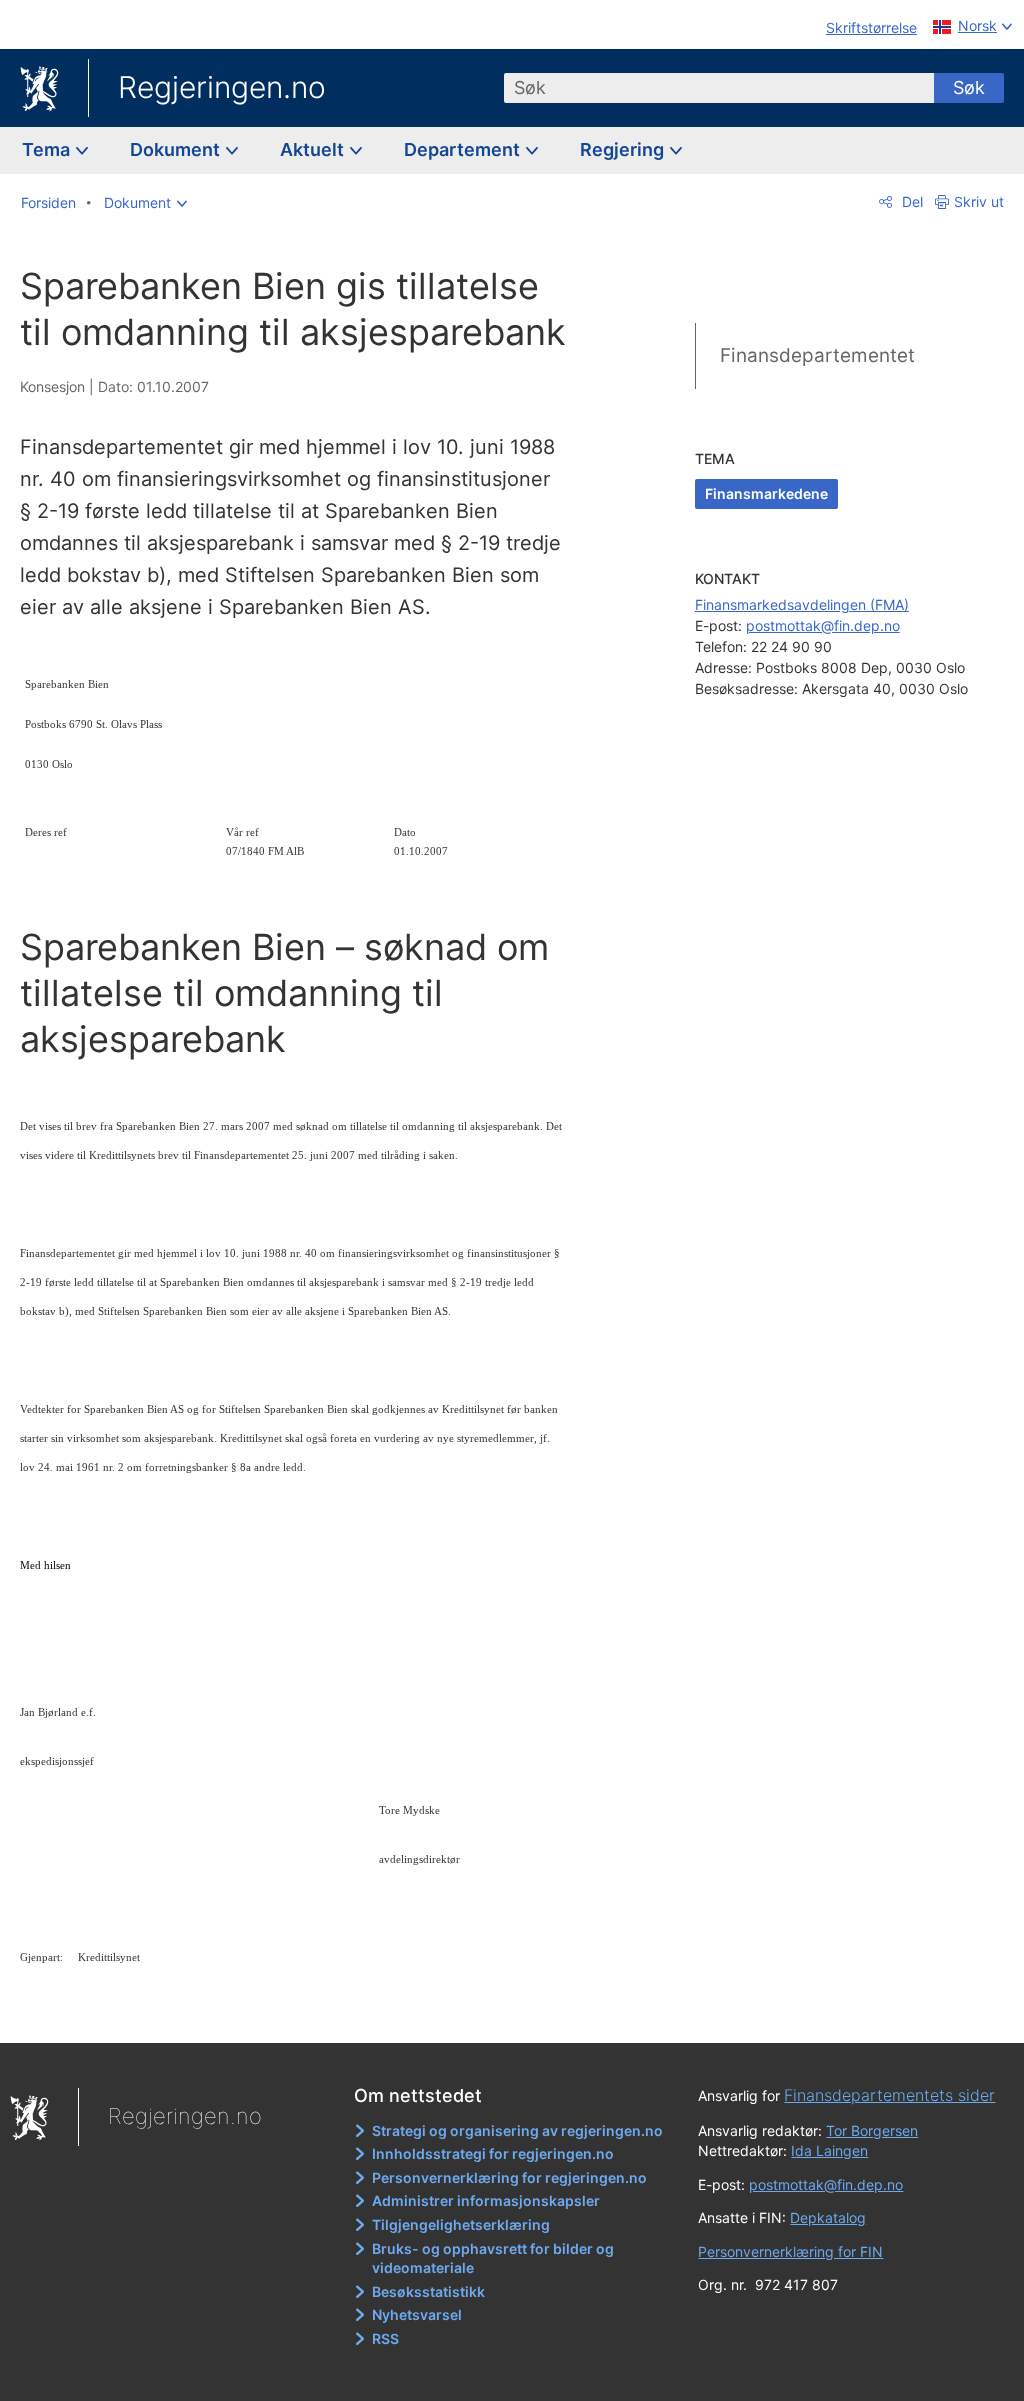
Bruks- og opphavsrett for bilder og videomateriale (493, 2258)
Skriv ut (979, 201)
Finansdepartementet (817, 355)
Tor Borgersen (872, 2130)
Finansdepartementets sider (889, 2095)
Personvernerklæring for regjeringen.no (509, 2177)
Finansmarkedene (766, 493)
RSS (385, 2338)
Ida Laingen (829, 2150)
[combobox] (719, 88)
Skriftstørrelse (871, 27)
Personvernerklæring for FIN (790, 2251)
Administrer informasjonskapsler (486, 2200)
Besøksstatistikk (428, 2291)
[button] (145, 203)
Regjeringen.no (222, 87)
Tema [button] (48, 149)
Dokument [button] (177, 149)
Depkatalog (828, 2217)
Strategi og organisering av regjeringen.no (517, 2130)
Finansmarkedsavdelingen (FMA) (802, 604)
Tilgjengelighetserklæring (461, 2224)
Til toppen (305, 2014)
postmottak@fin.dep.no (823, 625)
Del (910, 201)
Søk (969, 87)
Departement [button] (464, 149)
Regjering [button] (624, 149)
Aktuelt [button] (314, 149)
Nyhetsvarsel (417, 2314)
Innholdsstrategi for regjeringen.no (493, 2153)
